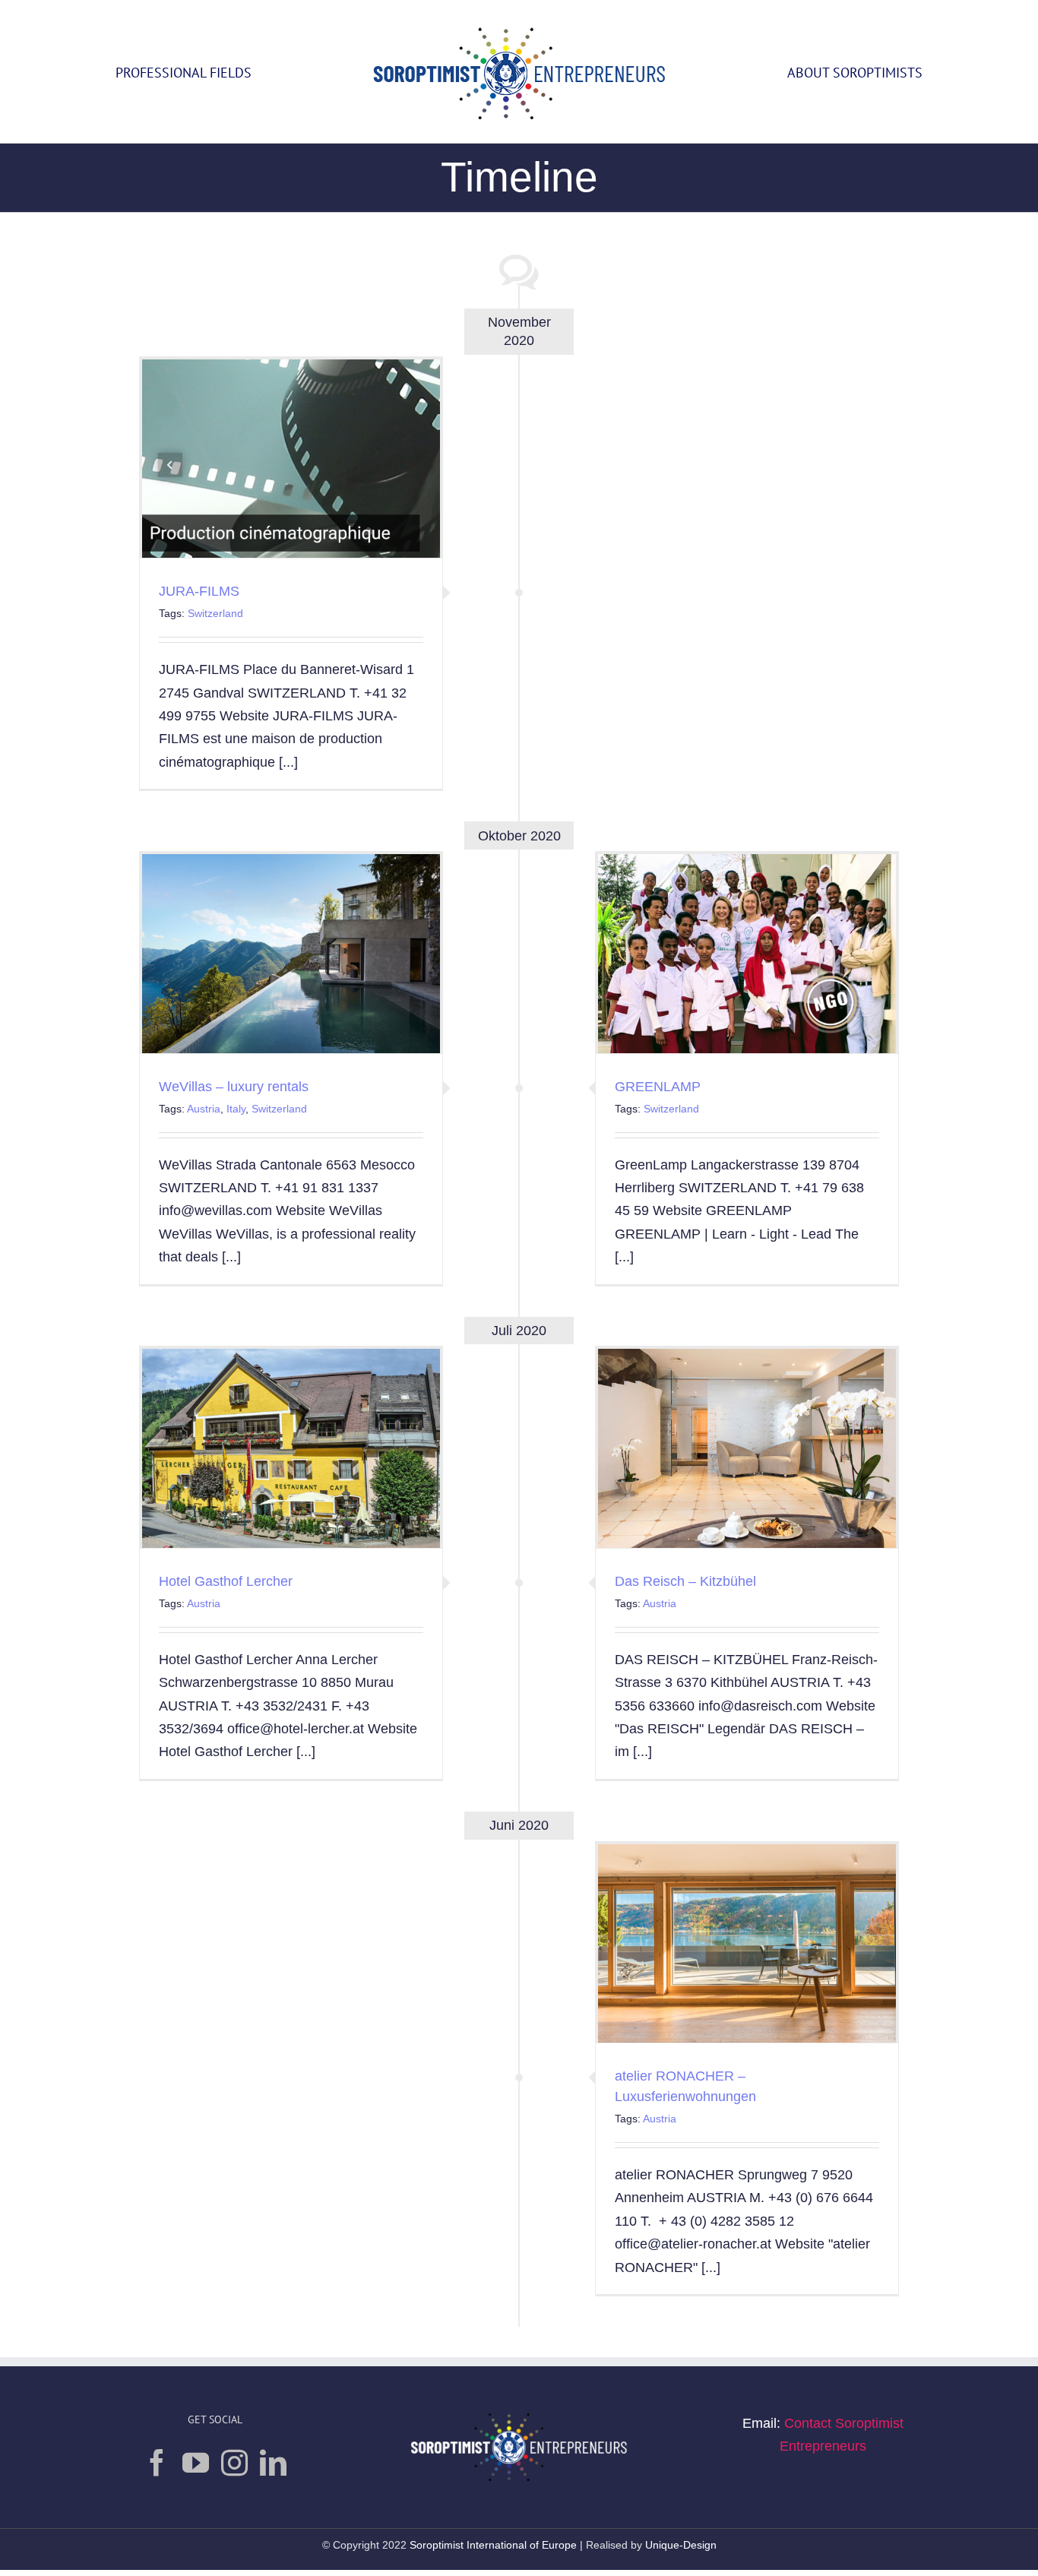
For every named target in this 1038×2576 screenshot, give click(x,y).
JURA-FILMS (199, 591)
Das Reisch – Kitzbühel (685, 1581)
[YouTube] (196, 2462)
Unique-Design (681, 2545)
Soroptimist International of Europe (495, 2545)
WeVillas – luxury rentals (234, 1087)
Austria (204, 1109)
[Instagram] (234, 2462)
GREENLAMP (658, 1087)
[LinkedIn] (273, 2462)
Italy (236, 1109)
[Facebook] (157, 2462)
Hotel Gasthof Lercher (226, 1581)
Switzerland (215, 613)
